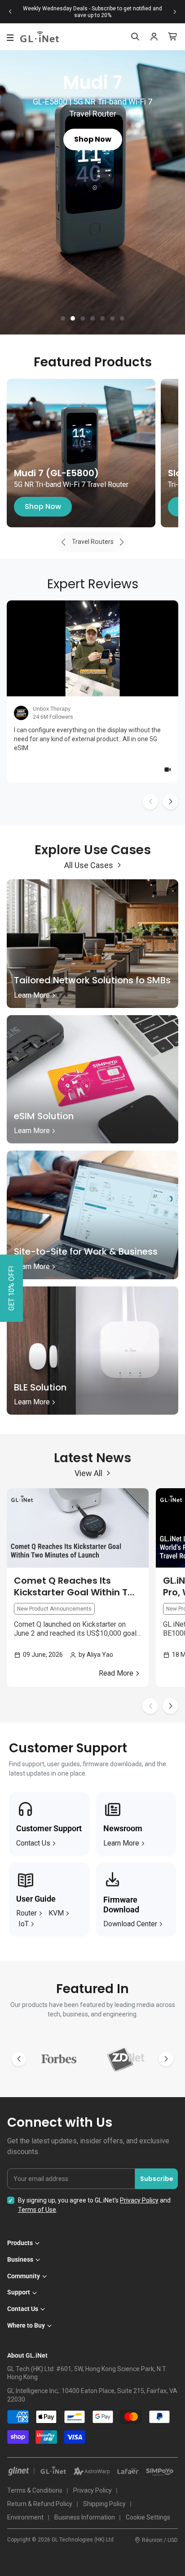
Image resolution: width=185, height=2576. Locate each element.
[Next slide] (175, 12)
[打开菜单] (10, 38)
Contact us (33, 1843)
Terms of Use (37, 2210)
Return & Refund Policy (40, 2504)
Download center (130, 1924)
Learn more (121, 1843)
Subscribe (157, 2179)
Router (26, 1913)
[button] (63, 318)
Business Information (85, 2517)
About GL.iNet (27, 2355)
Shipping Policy (104, 2504)
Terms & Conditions (35, 2490)
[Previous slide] (10, 12)
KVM (56, 1913)
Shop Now (43, 506)
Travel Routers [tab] (93, 542)
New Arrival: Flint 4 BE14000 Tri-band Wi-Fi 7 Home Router (92, 12)
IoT (24, 1924)
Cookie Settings (148, 2517)
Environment (25, 2517)
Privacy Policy (139, 2200)
